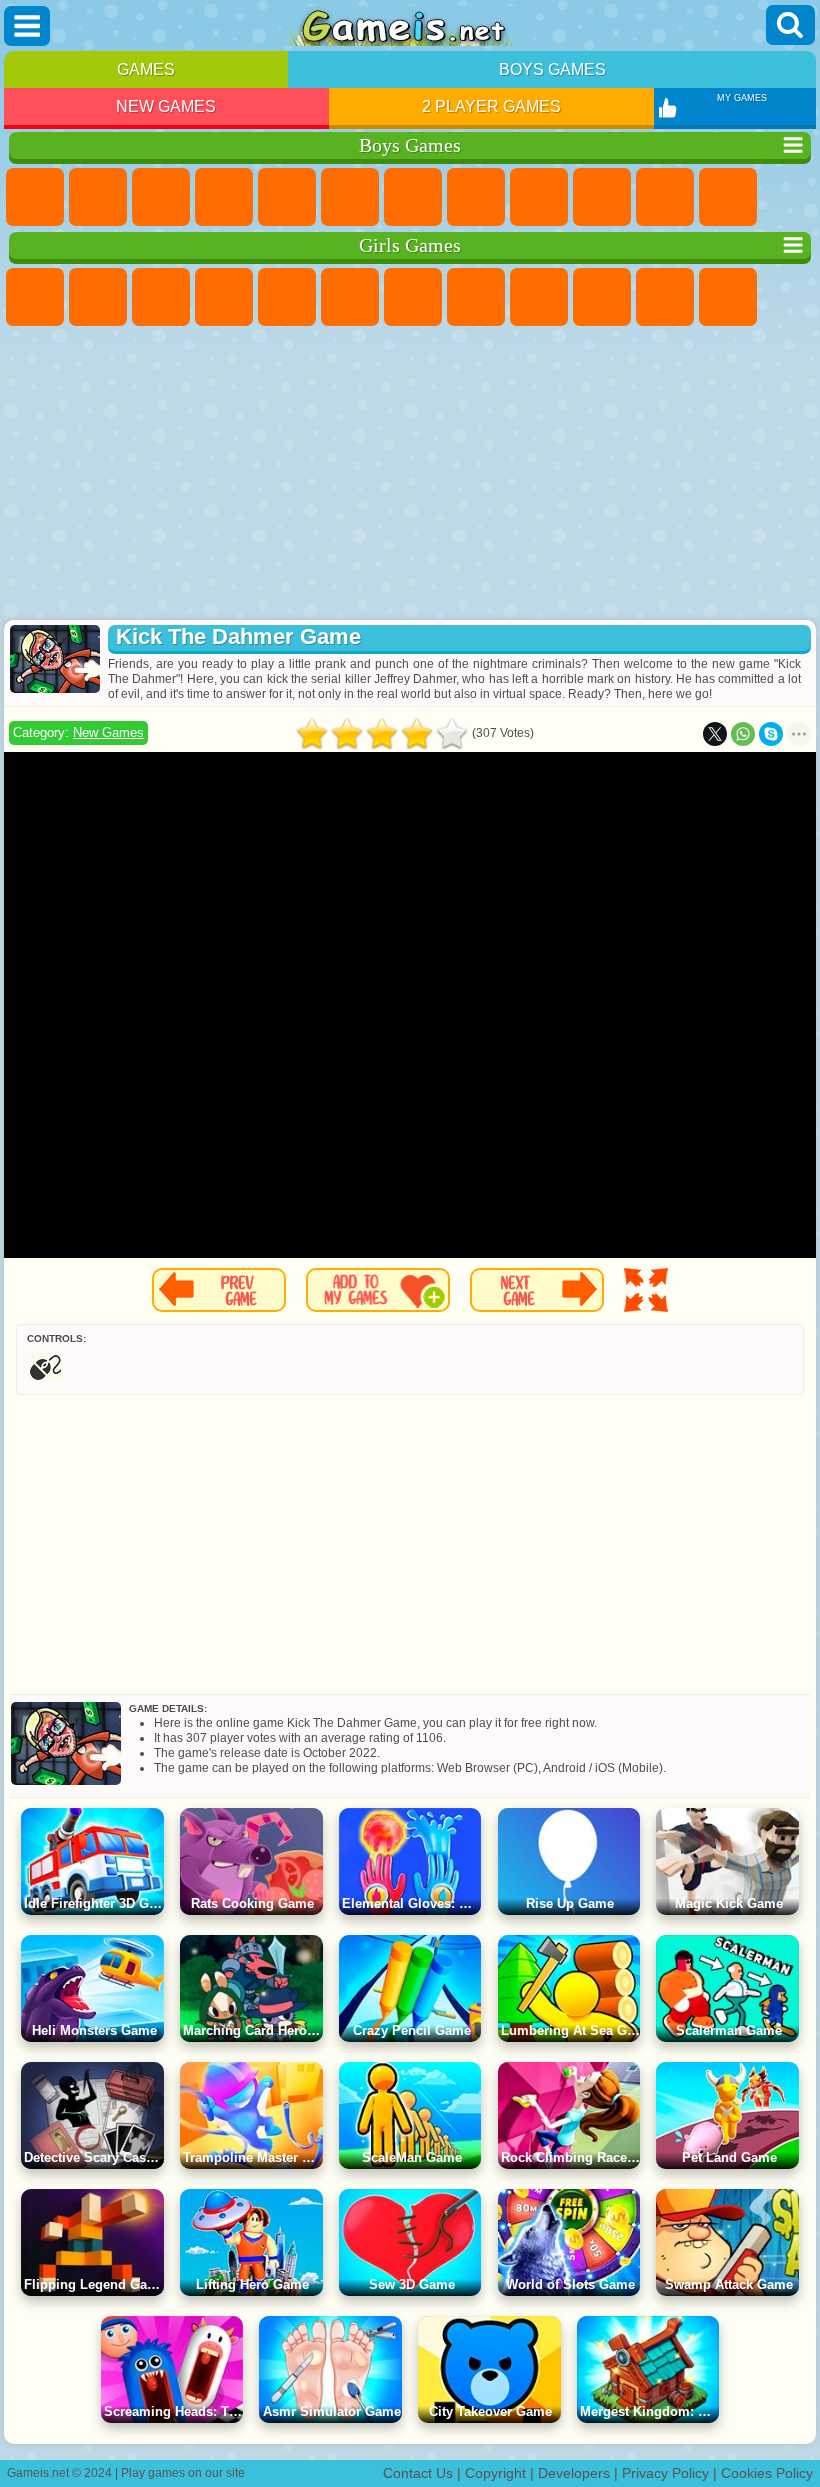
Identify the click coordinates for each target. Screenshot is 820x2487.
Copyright (495, 2473)
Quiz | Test (287, 297)
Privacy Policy (665, 2473)
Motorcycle (602, 197)
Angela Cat (539, 297)
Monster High (350, 297)
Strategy (161, 197)
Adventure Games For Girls (413, 297)
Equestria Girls (98, 297)
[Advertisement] (410, 475)
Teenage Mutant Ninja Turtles (539, 197)
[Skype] (771, 734)
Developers (574, 2473)
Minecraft (413, 197)
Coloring (476, 297)
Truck (728, 197)
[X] (715, 734)
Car (476, 197)
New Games (166, 106)
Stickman (665, 197)
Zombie (287, 197)
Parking (35, 197)
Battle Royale (350, 197)
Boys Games (552, 69)
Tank (224, 197)
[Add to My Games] (378, 1290)
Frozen (602, 297)
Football (98, 197)
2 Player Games (491, 106)
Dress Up (728, 297)
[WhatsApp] (743, 734)
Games (146, 69)
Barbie (224, 297)
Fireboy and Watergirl (161, 297)
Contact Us (418, 2473)
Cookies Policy (767, 2473)
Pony (35, 297)
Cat (665, 297)
